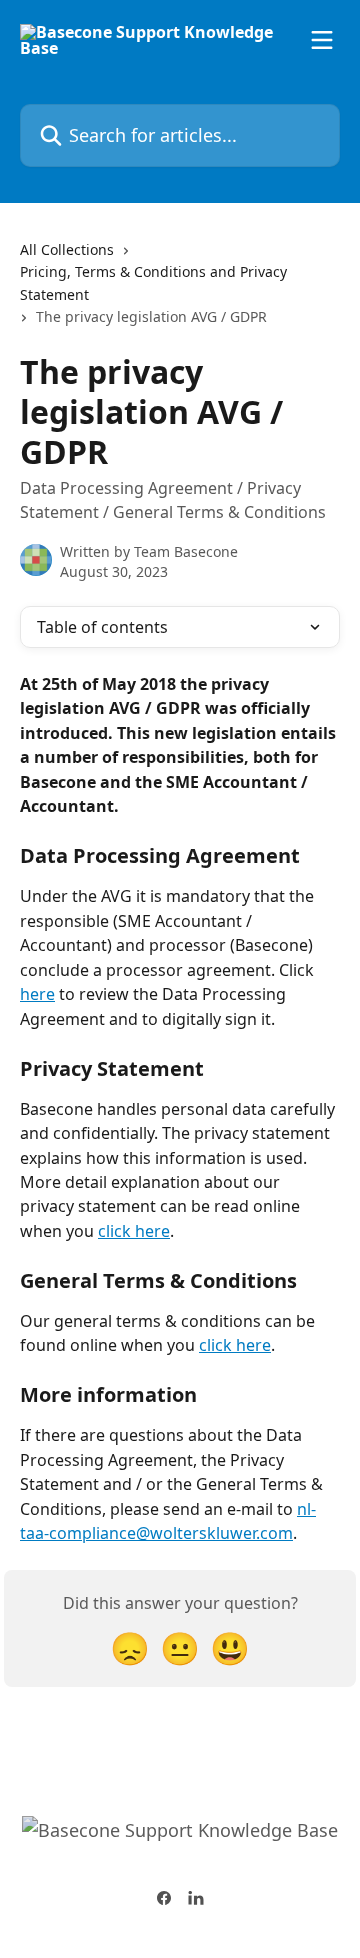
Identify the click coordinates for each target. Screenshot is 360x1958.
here (37, 994)
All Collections (67, 249)
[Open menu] (322, 40)
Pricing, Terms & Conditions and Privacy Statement (153, 282)
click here (134, 1231)
